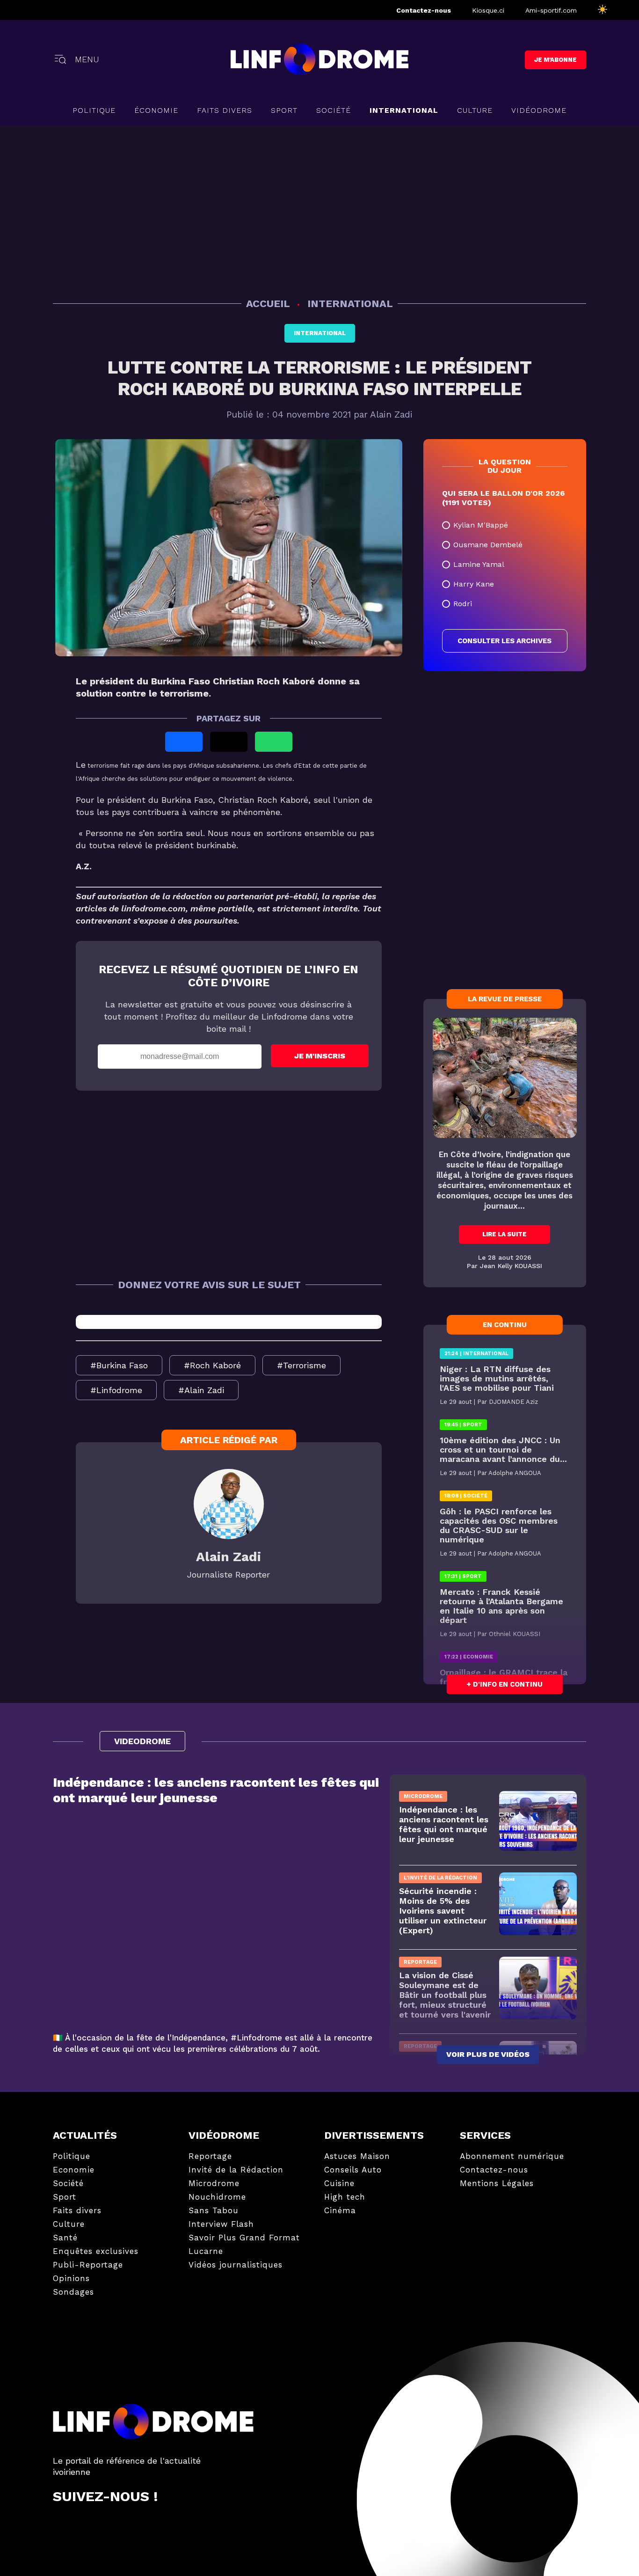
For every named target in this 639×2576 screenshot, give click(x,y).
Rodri (463, 604)
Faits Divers (225, 110)
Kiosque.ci (488, 10)
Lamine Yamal (479, 564)
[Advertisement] (319, 210)
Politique (94, 110)
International (320, 333)
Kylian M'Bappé (481, 525)
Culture (475, 110)
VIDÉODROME (539, 110)
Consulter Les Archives (505, 641)
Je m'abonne (555, 60)
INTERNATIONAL (404, 110)
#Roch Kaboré (212, 1365)
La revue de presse (505, 999)
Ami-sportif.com (551, 10)
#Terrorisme (301, 1365)
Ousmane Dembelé (488, 545)
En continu (505, 1325)
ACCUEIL (269, 304)
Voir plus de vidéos (488, 2054)
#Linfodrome (116, 1390)
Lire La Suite (505, 1234)
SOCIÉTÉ (334, 110)
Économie (156, 110)
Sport (284, 110)
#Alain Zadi (201, 1390)
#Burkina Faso (119, 1365)
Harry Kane (474, 584)
